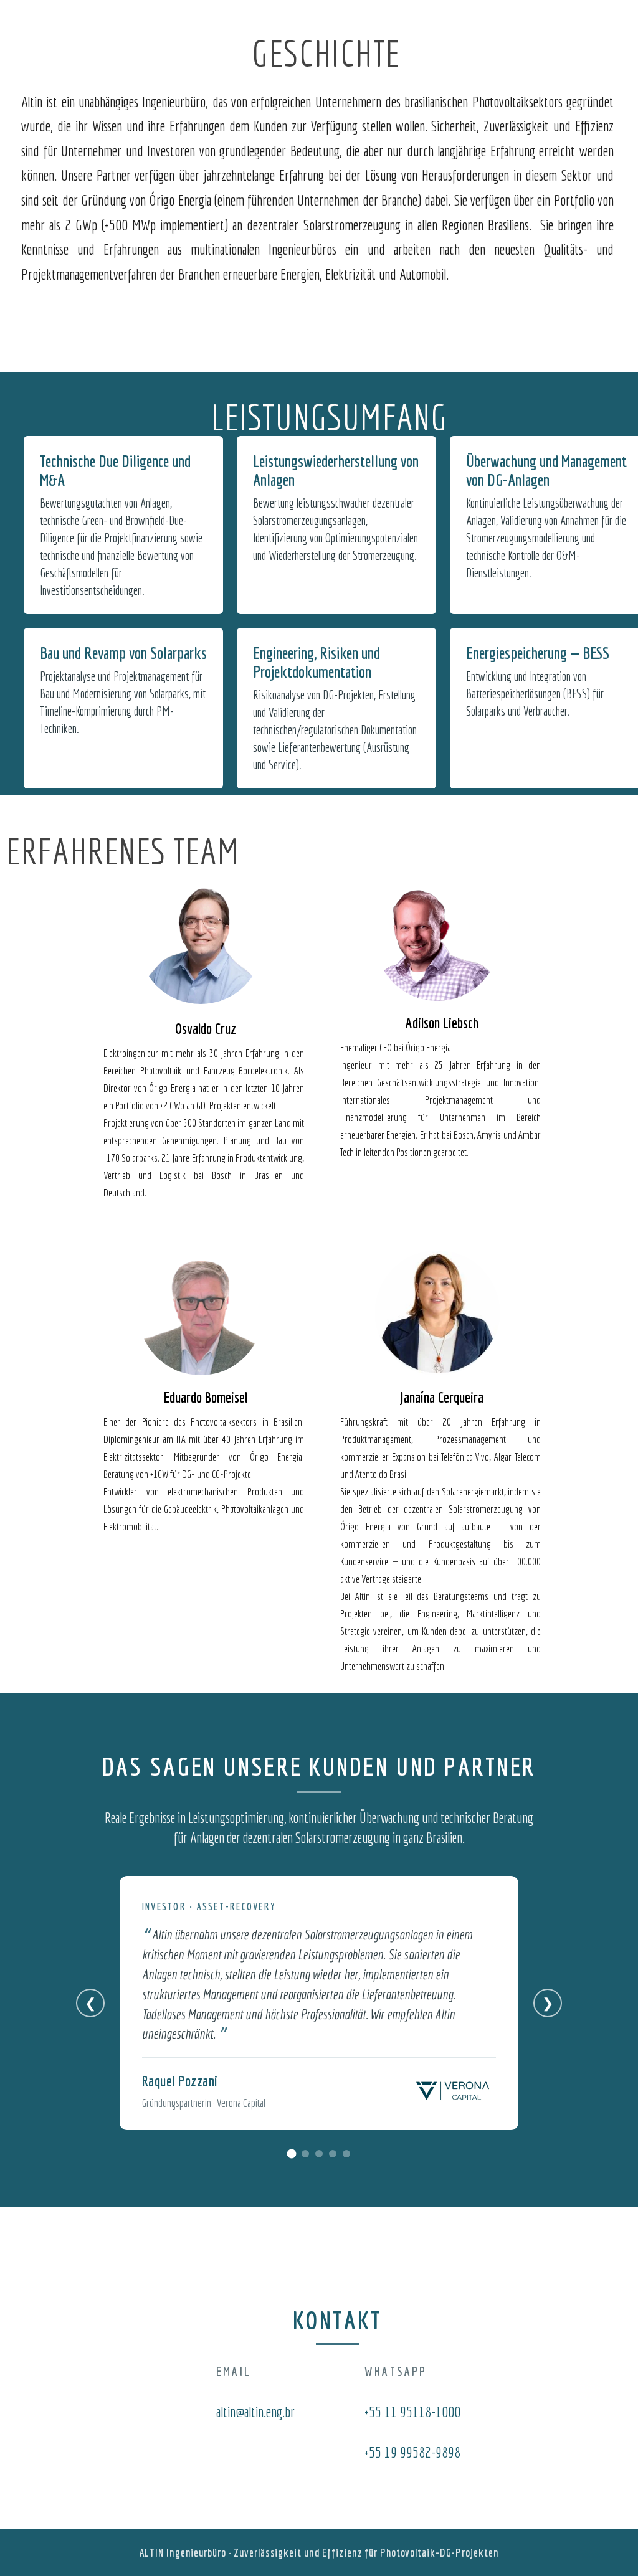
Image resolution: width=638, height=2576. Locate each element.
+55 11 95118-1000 (412, 2412)
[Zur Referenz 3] (319, 2154)
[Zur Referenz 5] (346, 2154)
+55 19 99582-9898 (412, 2452)
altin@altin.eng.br (255, 2412)
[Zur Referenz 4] (333, 2154)
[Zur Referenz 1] (292, 2153)
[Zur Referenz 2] (305, 2154)
